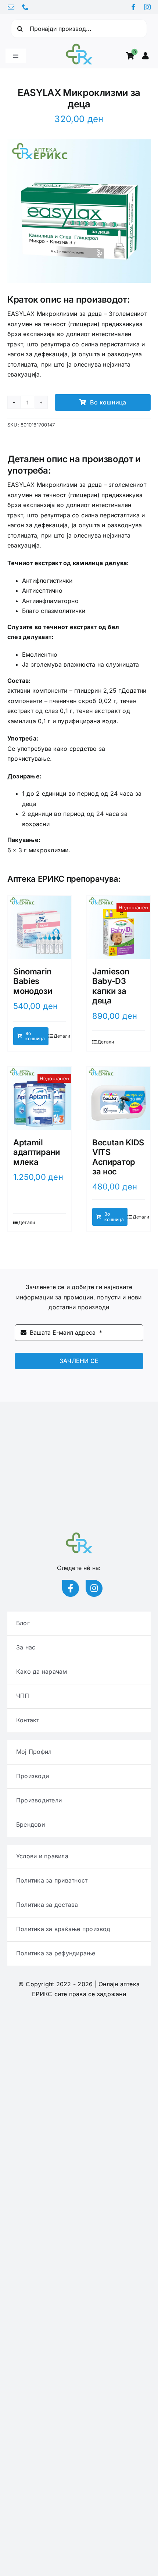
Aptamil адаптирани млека (37, 1152)
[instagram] (147, 7)
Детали (62, 1036)
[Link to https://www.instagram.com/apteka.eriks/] (94, 1588)
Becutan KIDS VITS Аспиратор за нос (118, 1157)
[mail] (11, 7)
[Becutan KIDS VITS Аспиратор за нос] (118, 1098)
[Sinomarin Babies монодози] (39, 927)
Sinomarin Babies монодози (33, 981)
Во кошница (108, 402)
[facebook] (133, 7)
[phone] (25, 7)
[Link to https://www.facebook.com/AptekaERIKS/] (71, 1588)
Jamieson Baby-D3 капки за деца (111, 986)
